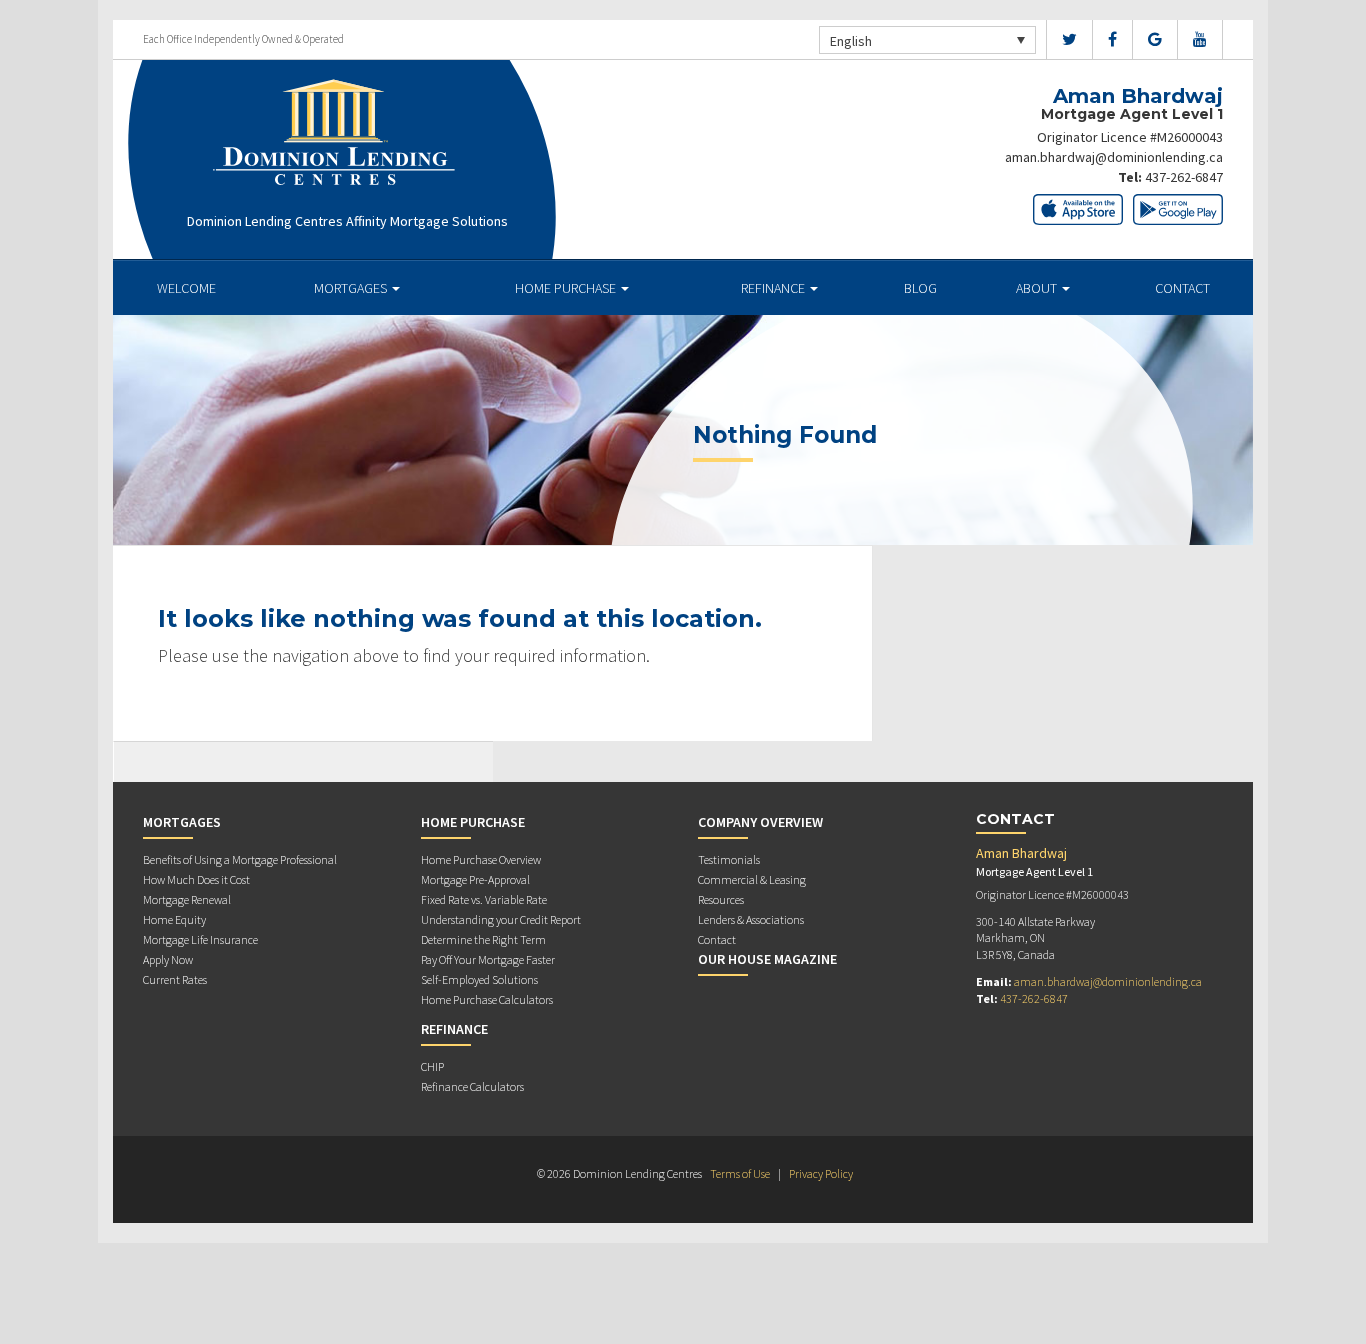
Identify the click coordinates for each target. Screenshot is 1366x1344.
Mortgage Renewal (187, 899)
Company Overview (760, 822)
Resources (721, 899)
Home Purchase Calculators (487, 999)
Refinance (774, 288)
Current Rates (175, 979)
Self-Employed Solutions (479, 979)
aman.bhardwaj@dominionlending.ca (1114, 157)
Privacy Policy (821, 1173)
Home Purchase (567, 288)
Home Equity (174, 919)
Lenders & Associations (751, 919)
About (1038, 288)
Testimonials (729, 859)
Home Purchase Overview (481, 859)
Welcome (186, 288)
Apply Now (168, 959)
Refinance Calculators (472, 1086)
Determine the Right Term (483, 939)
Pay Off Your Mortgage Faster (488, 959)
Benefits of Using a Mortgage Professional (240, 859)
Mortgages (352, 288)
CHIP (432, 1066)
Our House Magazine (767, 959)
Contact (1182, 288)
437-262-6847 (1184, 177)
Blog (920, 288)
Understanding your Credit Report (501, 919)
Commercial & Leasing (752, 879)
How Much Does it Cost (196, 879)
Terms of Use (740, 1173)
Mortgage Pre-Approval (475, 879)
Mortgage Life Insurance (200, 939)
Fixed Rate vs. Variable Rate (484, 899)
